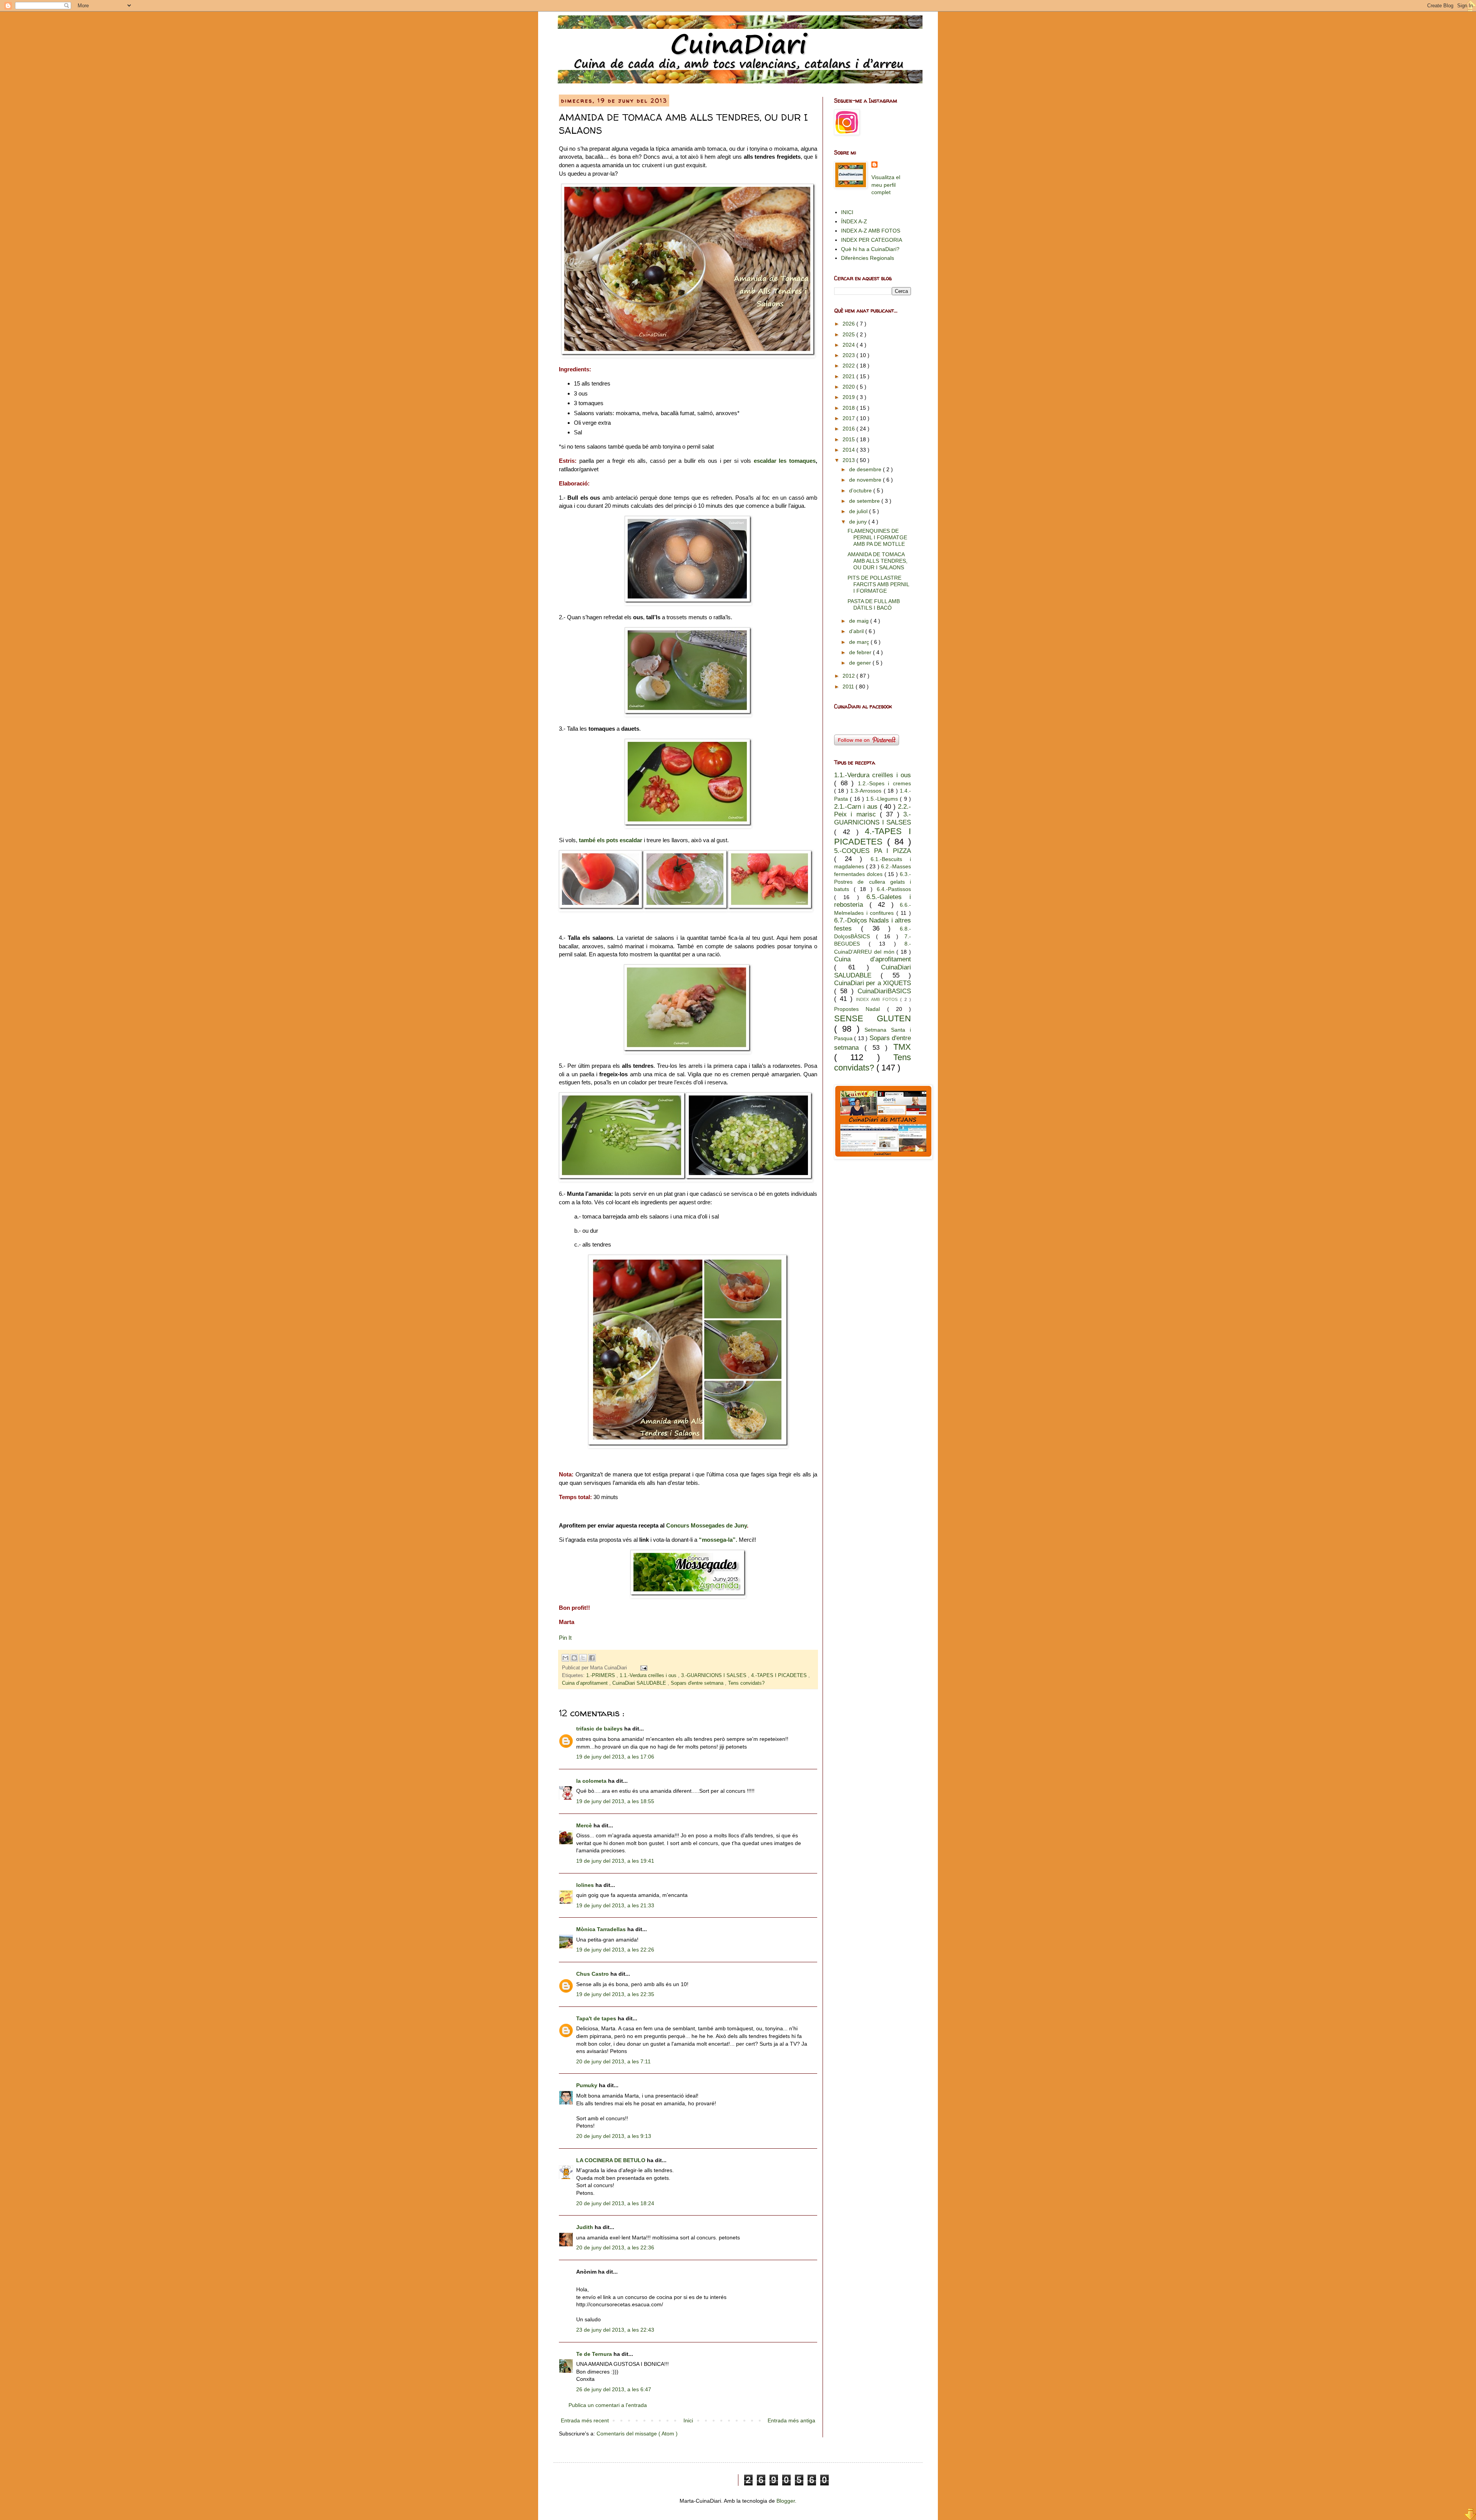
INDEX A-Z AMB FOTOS (871, 231)
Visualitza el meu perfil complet (886, 185)
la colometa (592, 1781)
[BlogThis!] (574, 1658)
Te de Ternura (595, 2354)
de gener (861, 663)
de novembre (866, 480)
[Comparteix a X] (583, 1658)
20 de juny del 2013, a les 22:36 (615, 2247)
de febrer (861, 652)
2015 (849, 439)
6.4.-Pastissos (894, 889)
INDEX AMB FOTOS (878, 999)
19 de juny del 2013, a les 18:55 (615, 1801)
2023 (849, 355)
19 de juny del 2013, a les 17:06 (615, 1757)
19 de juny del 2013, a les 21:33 (615, 1905)
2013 (849, 460)
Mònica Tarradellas (602, 1929)
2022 (849, 366)
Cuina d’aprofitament (586, 1683)
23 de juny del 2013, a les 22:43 (615, 2330)
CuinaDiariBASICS (884, 991)
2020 (849, 387)
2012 (849, 676)
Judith (585, 2227)
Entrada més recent (585, 2420)
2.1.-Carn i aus (857, 807)
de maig (860, 621)
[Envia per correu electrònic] (565, 1658)
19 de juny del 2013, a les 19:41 (615, 1861)
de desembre (866, 469)
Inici (688, 2420)
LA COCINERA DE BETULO (612, 2160)
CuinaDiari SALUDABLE (640, 1683)
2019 (849, 397)
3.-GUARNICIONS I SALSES (715, 1676)
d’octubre (861, 490)
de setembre (865, 501)
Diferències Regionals (868, 258)
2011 (849, 687)
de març (860, 642)
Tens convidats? (746, 1683)
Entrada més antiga (791, 2420)
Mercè (585, 1825)
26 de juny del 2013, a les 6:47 (614, 2389)
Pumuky (588, 2085)
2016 (849, 429)
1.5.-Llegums (883, 799)
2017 (849, 418)
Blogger (786, 2501)
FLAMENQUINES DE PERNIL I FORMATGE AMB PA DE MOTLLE (877, 537)
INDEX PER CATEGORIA (872, 240)
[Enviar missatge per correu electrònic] (643, 1668)
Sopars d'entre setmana (698, 1683)
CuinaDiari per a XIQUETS (873, 983)
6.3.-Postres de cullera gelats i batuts (873, 882)
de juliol (859, 511)
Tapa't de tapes (597, 2018)
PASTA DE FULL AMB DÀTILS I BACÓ (874, 604)
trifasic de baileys (600, 1729)
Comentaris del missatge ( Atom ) (637, 2434)
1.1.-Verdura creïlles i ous (649, 1676)
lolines (586, 1885)
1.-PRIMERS (601, 1676)
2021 (849, 376)
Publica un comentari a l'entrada (608, 2405)
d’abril (857, 631)
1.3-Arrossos (867, 791)
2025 (849, 334)
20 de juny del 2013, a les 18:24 (615, 2203)
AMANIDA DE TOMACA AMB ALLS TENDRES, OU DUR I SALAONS (878, 561)
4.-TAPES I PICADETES (780, 1676)
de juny (859, 522)
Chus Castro (593, 1974)
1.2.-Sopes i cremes (884, 783)
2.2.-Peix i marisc (873, 811)
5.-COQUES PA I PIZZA (873, 851)
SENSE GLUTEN (873, 1018)
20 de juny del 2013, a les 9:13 (614, 2136)
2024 (849, 345)
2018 (849, 408)
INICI (847, 212)
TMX (902, 1047)
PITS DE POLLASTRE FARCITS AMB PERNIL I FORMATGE (878, 584)
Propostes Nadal (861, 1009)
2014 (849, 450)
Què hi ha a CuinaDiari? (870, 249)
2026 (849, 324)
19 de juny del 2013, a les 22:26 (615, 1950)
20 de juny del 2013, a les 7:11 (613, 2061)
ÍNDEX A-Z (854, 221)
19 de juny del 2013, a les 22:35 (615, 1994)
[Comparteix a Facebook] (592, 1658)
